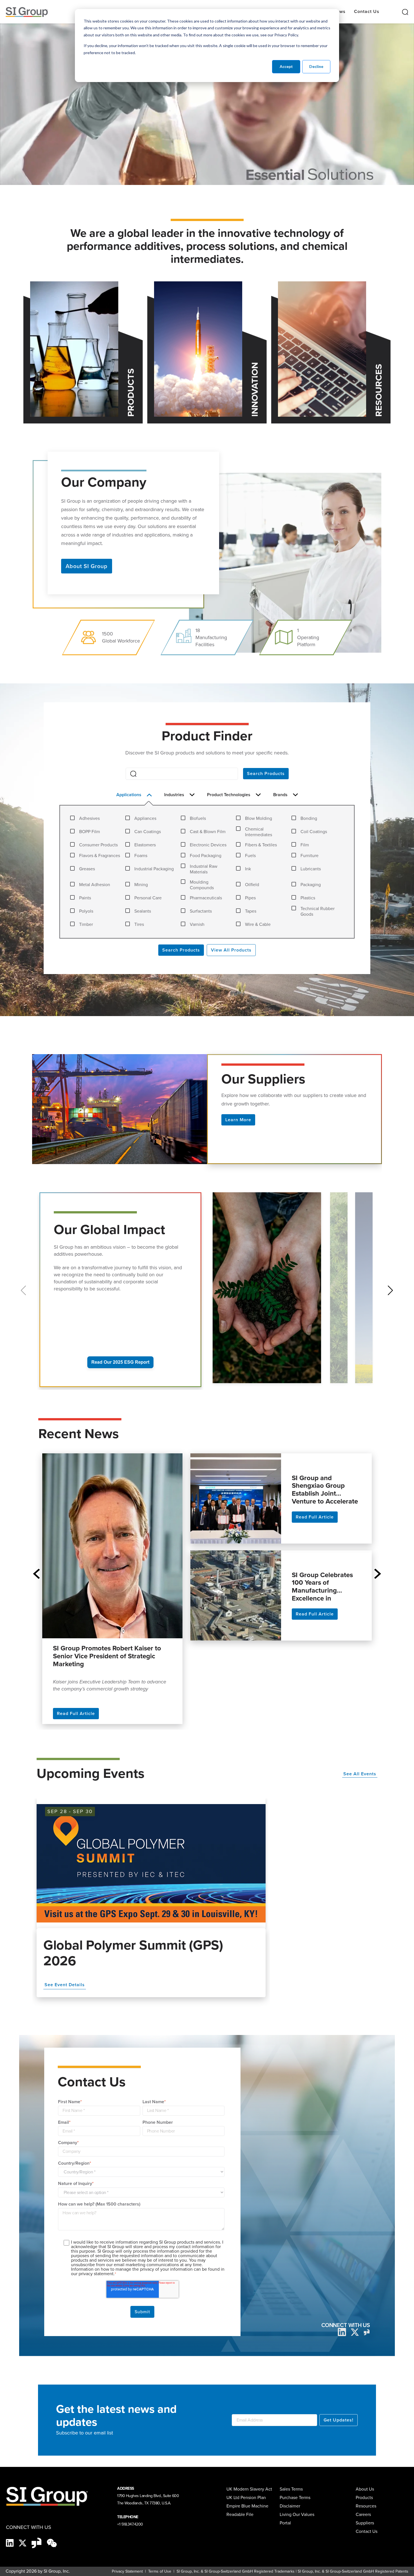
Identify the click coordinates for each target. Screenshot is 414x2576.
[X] (23, 2542)
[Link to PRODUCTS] (74, 349)
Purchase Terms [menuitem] (295, 2497)
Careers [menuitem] (363, 2514)
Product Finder (207, 736)
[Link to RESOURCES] (322, 349)
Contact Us (367, 11)
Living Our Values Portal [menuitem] (297, 2519)
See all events (360, 1774)
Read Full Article (76, 1713)
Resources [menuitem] (366, 2506)
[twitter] (355, 2332)
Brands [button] (281, 795)
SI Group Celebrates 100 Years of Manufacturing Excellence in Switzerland (322, 1586)
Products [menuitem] (364, 2497)
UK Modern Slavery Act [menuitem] (249, 2489)
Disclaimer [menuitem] (290, 2506)
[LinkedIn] (342, 2332)
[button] (390, 1290)
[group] (269, 1291)
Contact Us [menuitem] (367, 2531)
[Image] (151, 1863)
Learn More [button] (238, 1120)
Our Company (104, 481)
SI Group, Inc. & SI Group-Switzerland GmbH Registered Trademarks (236, 2571)
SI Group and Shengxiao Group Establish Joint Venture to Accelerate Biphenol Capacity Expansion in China (325, 1489)
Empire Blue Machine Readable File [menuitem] (247, 2510)
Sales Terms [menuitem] (291, 2489)
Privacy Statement (127, 2571)
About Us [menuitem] (365, 2489)
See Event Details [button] (65, 1985)
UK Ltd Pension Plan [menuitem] (246, 2497)
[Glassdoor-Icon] (37, 2542)
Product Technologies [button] (229, 795)
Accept (286, 66)
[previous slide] (36, 1574)
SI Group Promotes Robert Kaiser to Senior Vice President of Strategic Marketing (107, 1657)
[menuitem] (368, 2523)
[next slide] (378, 1574)
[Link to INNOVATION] (198, 349)
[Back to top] (400, 2567)
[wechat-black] (52, 2542)
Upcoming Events (91, 1773)
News (339, 11)
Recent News (79, 1433)
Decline (316, 66)
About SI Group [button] (87, 566)
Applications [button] (129, 795)
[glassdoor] (367, 2332)
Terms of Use (159, 2571)
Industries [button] (175, 795)
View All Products (231, 950)
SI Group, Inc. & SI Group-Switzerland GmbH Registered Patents (353, 2571)
